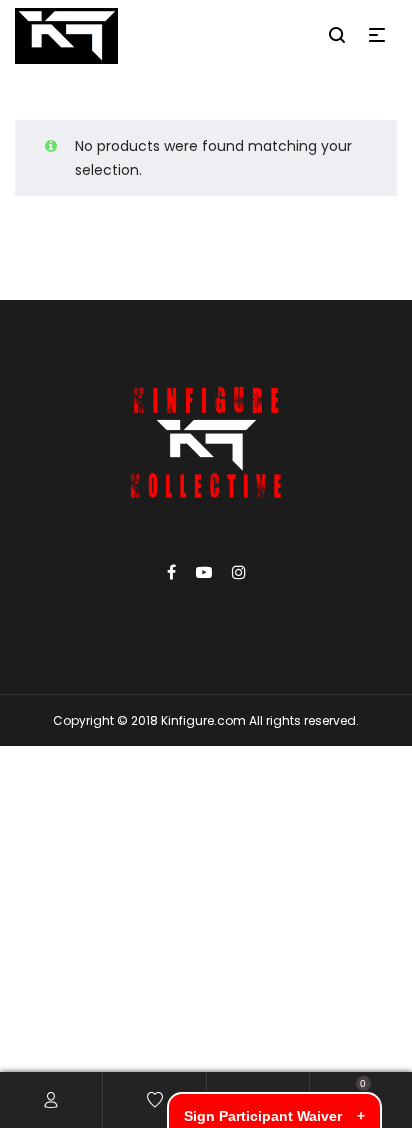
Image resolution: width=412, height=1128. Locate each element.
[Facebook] (171, 572)
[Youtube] (204, 572)
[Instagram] (239, 572)
